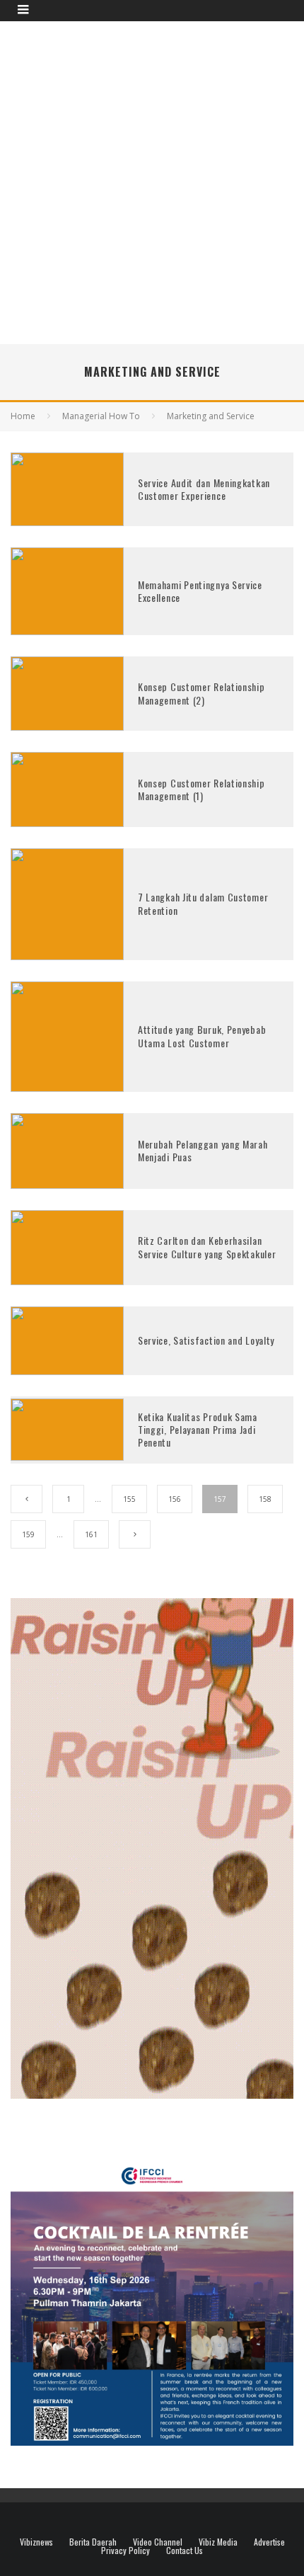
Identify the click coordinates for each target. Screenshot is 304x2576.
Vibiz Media (218, 2542)
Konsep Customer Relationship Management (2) (201, 693)
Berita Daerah (93, 2542)
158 (265, 1499)
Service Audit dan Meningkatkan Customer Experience (204, 489)
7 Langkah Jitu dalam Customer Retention (203, 903)
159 (28, 1534)
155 (129, 1499)
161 (91, 1534)
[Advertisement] (152, 181)
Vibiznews (36, 2542)
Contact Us (185, 2551)
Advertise (269, 2542)
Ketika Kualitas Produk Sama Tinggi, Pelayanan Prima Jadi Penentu (198, 1429)
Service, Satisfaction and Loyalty (206, 1340)
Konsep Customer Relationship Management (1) (201, 789)
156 (175, 1499)
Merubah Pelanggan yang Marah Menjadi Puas (203, 1150)
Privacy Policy (125, 2551)
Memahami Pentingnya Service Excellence (200, 591)
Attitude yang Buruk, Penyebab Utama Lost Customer (202, 1036)
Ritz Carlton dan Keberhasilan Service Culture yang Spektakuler (207, 1247)
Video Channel (158, 2542)
